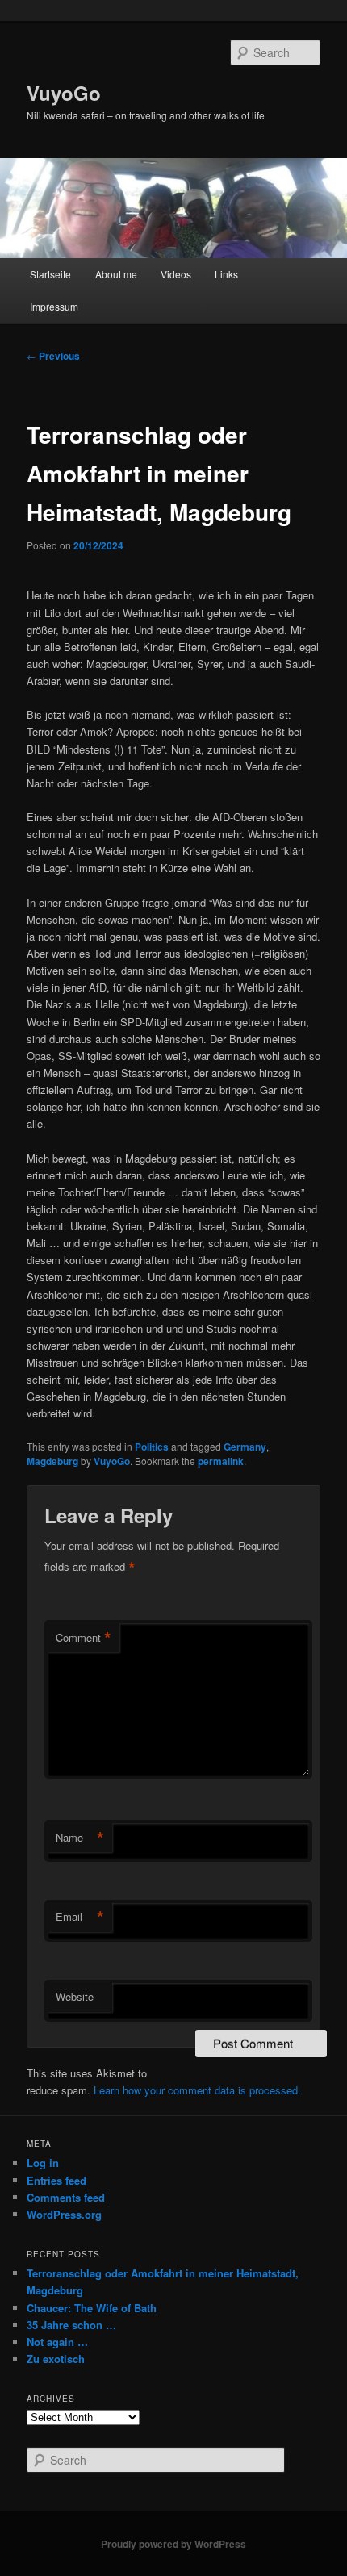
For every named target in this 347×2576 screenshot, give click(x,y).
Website (75, 1996)
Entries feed (56, 2180)
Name (80, 1838)
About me (116, 274)
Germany (245, 1447)
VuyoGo (64, 93)
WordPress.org (64, 2214)
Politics (152, 1447)
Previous (53, 356)
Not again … (57, 2342)
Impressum (54, 306)
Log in (43, 2163)
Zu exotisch (56, 2359)
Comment (84, 1638)
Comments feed (66, 2197)
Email (80, 1917)
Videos (176, 274)
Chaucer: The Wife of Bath (92, 2308)
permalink (221, 1461)
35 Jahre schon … (71, 2325)
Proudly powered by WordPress (173, 2544)
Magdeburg (52, 1461)
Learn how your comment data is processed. (197, 2090)
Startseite (50, 274)
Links (226, 274)
